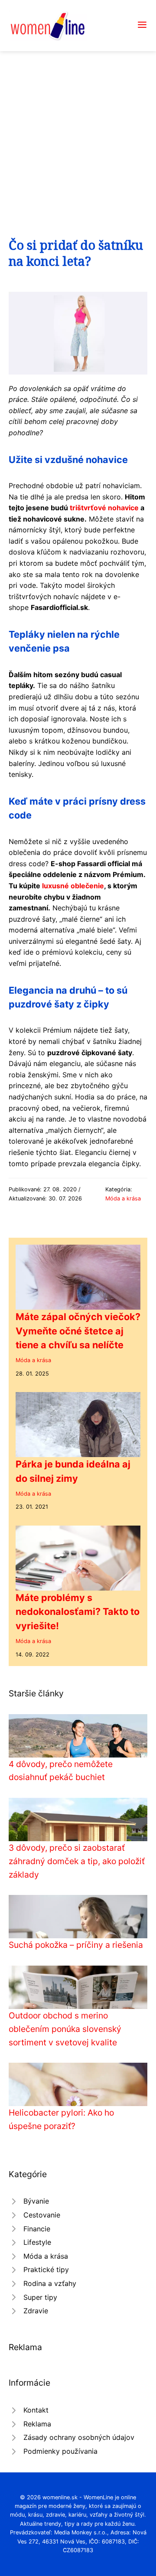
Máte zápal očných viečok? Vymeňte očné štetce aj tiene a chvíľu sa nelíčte (78, 1331)
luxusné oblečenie (73, 886)
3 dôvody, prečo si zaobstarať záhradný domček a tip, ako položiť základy (77, 1861)
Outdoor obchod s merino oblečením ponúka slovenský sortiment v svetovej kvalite (65, 2029)
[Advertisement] (78, 134)
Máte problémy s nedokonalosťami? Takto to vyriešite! (78, 1612)
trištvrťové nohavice (104, 508)
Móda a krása (123, 1198)
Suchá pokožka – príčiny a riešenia (76, 1945)
